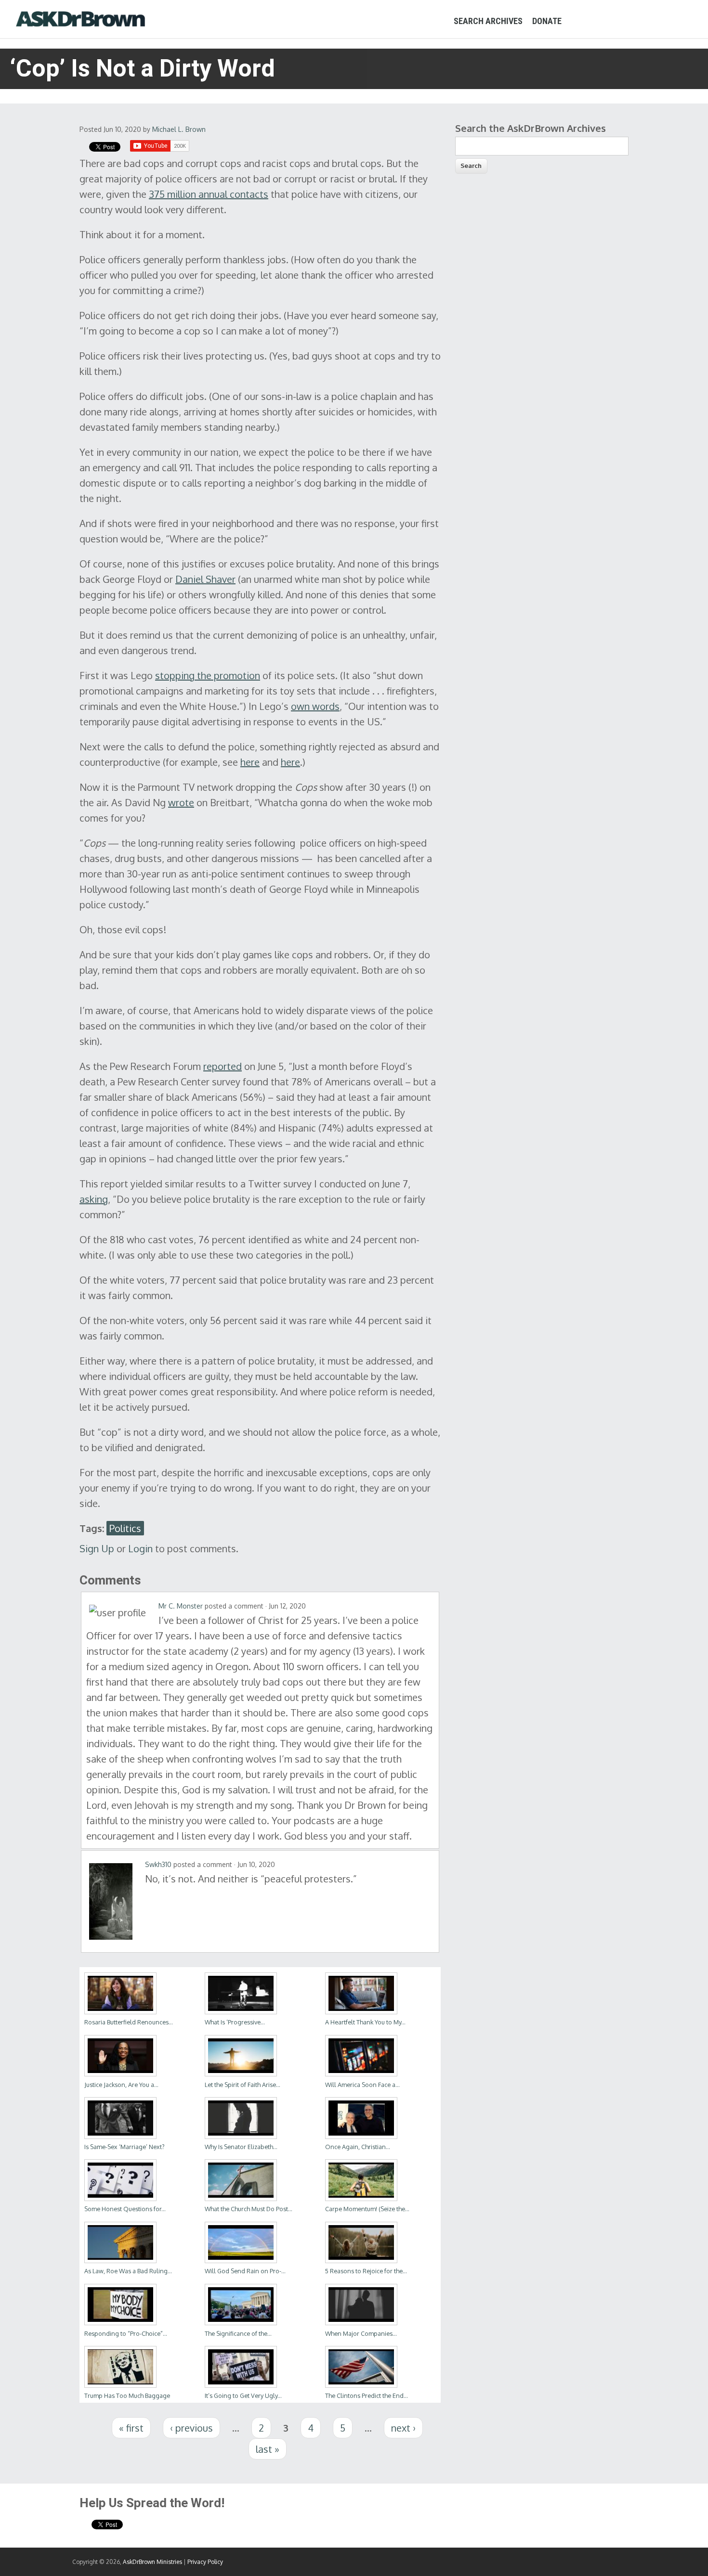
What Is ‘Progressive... (235, 2022)
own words (315, 706)
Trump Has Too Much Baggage (127, 2396)
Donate (547, 21)
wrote (181, 802)
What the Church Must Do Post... (249, 2209)
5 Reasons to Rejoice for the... (366, 2271)
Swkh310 (158, 1864)
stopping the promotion (208, 675)
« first (131, 2428)
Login (140, 1548)
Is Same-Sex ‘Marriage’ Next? (125, 2147)
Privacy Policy (205, 2562)
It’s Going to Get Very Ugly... (243, 2396)
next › (403, 2428)
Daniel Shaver (205, 579)
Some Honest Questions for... (125, 2209)
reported (223, 1066)
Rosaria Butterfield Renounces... (129, 2022)
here (250, 762)
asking (94, 1199)
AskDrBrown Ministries (152, 2562)
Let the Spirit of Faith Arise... (243, 2085)
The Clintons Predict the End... (367, 2396)
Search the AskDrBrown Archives (531, 128)
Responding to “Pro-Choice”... (126, 2333)
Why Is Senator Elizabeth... (241, 2147)
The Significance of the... (238, 2333)
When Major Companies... (361, 2333)
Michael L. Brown (179, 129)
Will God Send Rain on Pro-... (245, 2271)
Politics (125, 1528)
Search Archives (488, 21)
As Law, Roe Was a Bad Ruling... (128, 2271)
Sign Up (97, 1548)
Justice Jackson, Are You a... (121, 2085)
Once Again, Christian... (358, 2147)
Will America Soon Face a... (362, 2085)
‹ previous (191, 2428)
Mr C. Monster (181, 1606)
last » (268, 2449)
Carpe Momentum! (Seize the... (367, 2209)
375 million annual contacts (209, 194)
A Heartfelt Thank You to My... (365, 2022)
